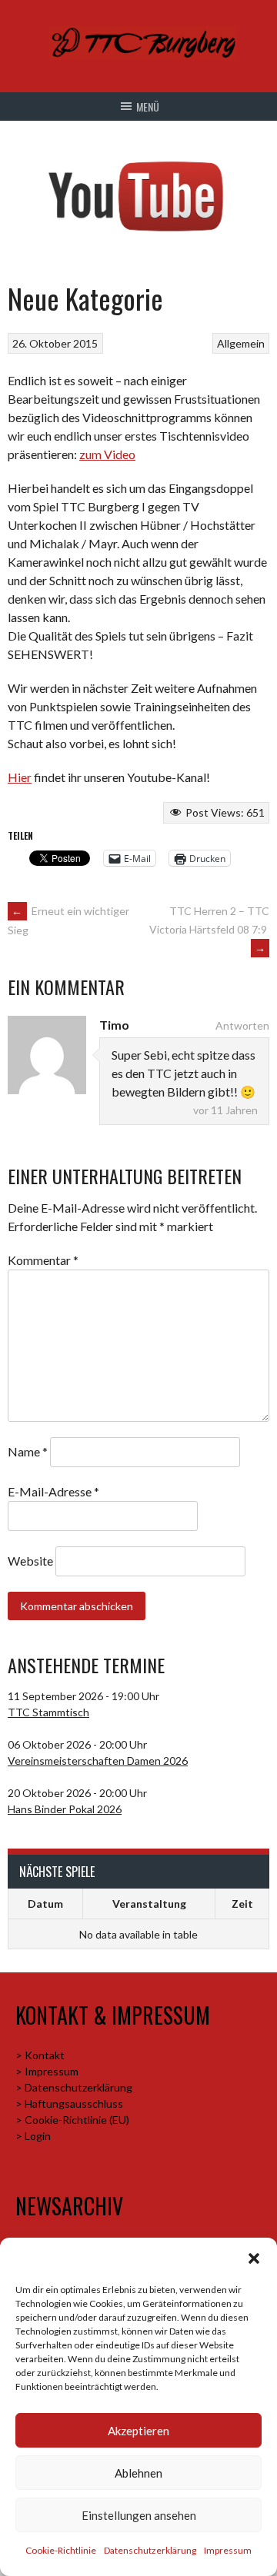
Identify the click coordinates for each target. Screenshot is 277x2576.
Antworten (242, 1025)
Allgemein (241, 343)
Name (28, 1451)
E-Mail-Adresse (53, 1491)
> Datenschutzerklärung (74, 2087)
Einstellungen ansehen (139, 2515)
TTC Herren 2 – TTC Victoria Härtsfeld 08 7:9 (209, 929)
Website (30, 1561)
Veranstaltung (149, 1904)
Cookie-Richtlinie (61, 2550)
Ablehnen (138, 2473)
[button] (254, 2258)
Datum (45, 1904)
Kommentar (43, 1260)
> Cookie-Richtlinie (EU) (72, 2120)
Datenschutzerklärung (150, 2550)
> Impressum (47, 2071)
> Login (33, 2136)
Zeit (242, 1904)
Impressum (228, 2550)
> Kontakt (40, 2055)
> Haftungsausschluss (69, 2103)
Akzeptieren (138, 2431)
